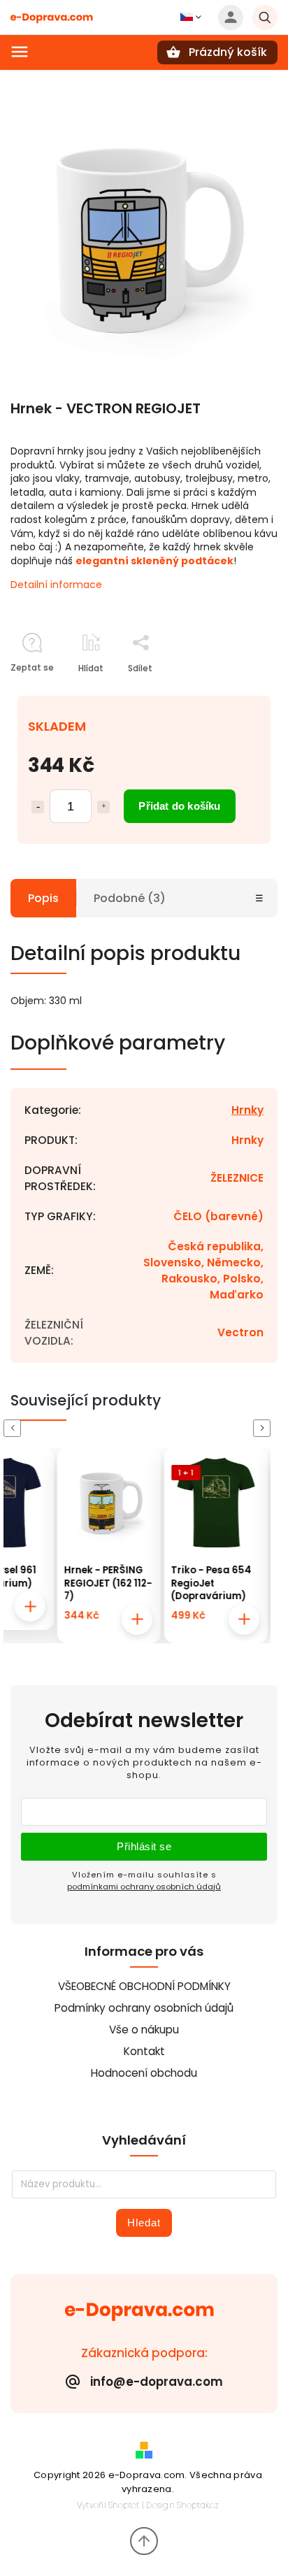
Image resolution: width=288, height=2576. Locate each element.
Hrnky (247, 1110)
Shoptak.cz (198, 2505)
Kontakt (144, 2051)
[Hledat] (265, 17)
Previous (15, 1428)
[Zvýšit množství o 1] (103, 807)
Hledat (144, 2223)
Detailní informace (56, 585)
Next (264, 1428)
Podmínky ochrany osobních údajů (144, 2008)
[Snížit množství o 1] (38, 807)
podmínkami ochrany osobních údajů (144, 1887)
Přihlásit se (144, 1846)
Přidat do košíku (179, 806)
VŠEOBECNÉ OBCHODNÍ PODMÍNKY (144, 1986)
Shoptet (124, 2505)
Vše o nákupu (144, 2030)
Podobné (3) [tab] (130, 898)
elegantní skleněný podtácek (154, 561)
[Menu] (20, 52)
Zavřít (233, 693)
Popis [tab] (43, 898)
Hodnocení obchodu (144, 2073)
